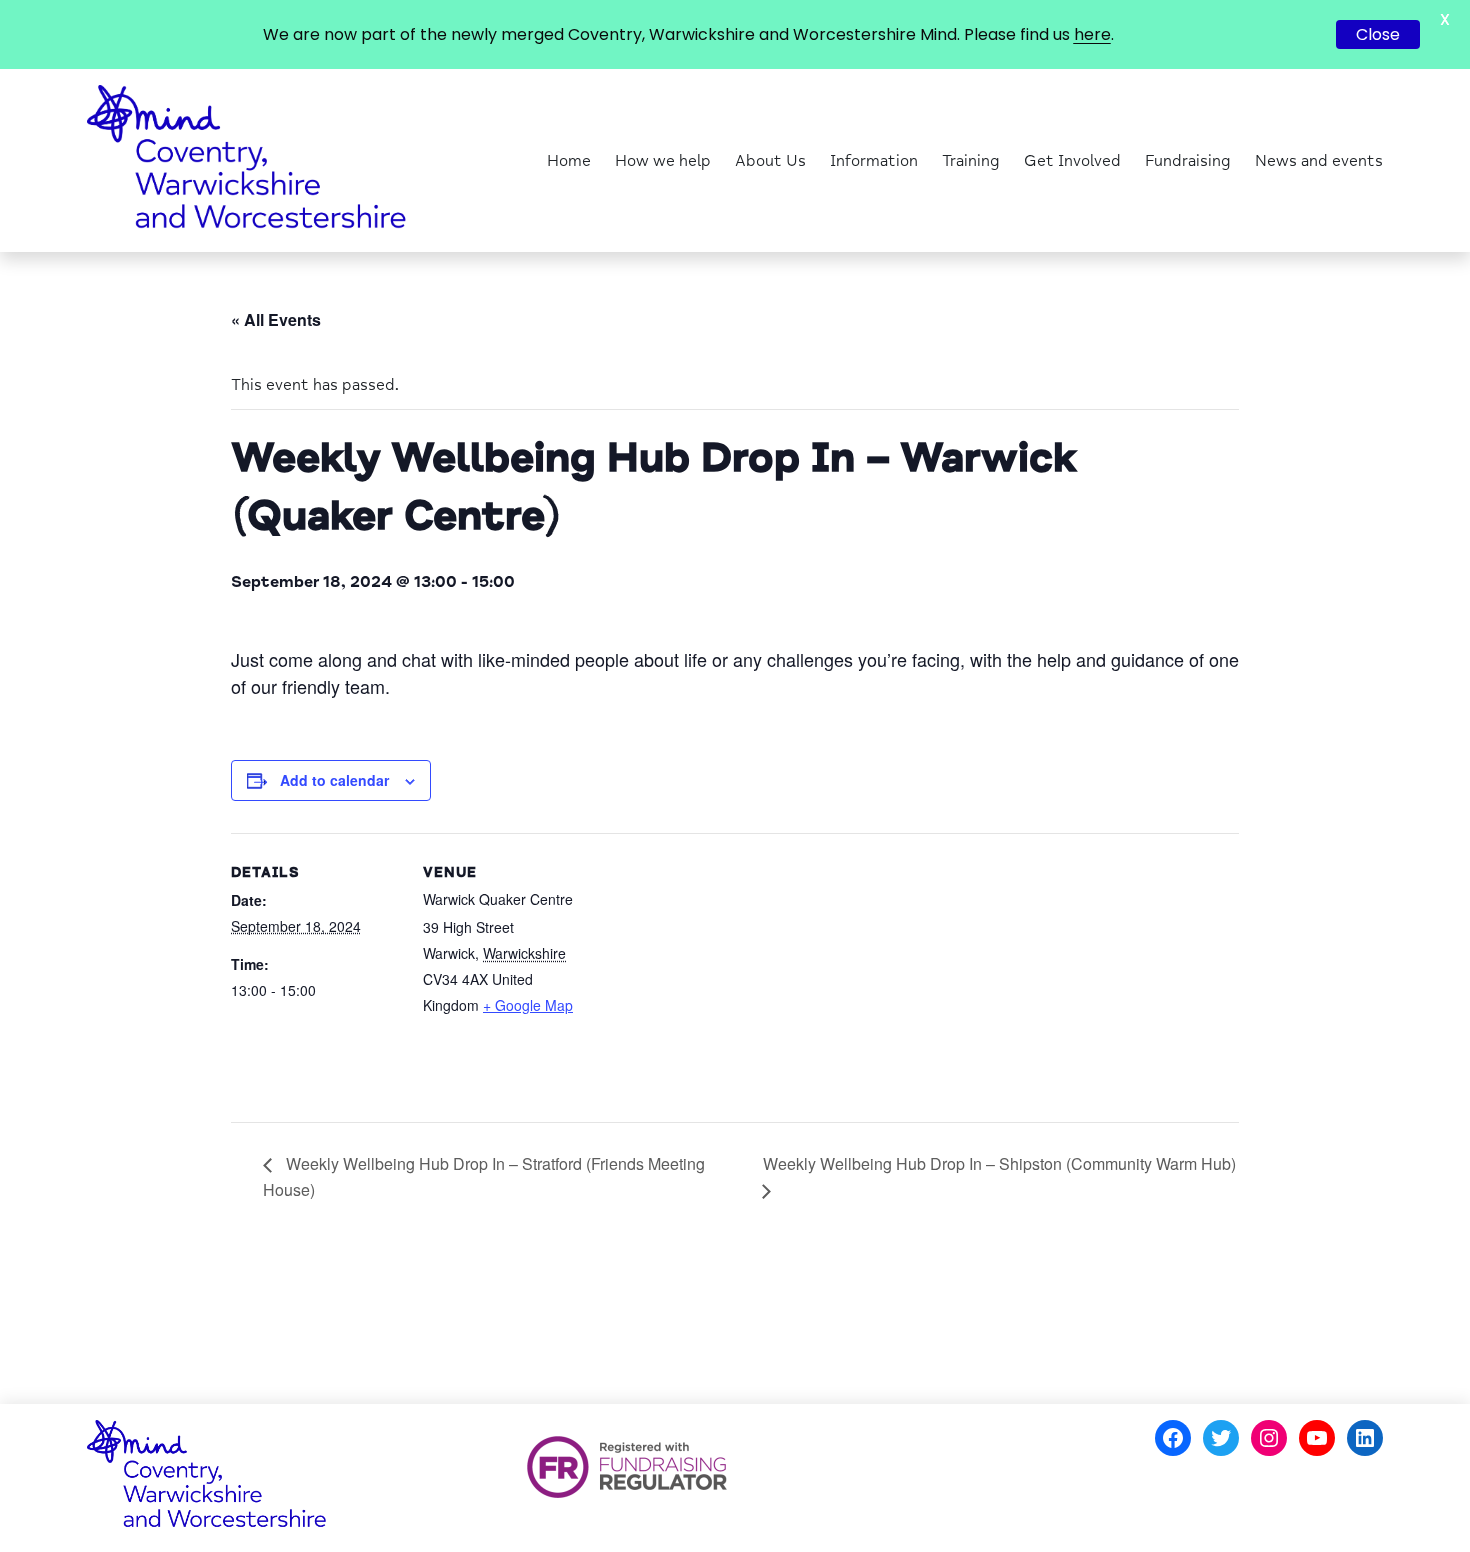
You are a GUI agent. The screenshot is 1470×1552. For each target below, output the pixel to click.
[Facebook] (1173, 1438)
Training (971, 161)
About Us (770, 161)
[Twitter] (1221, 1438)
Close (1378, 34)
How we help (663, 161)
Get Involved (1072, 161)
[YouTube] (1317, 1438)
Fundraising (1188, 161)
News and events (1319, 161)
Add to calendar (334, 780)
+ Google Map (528, 1005)
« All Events (276, 319)
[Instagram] (1269, 1438)
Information (874, 161)
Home (569, 161)
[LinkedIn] (1365, 1438)
